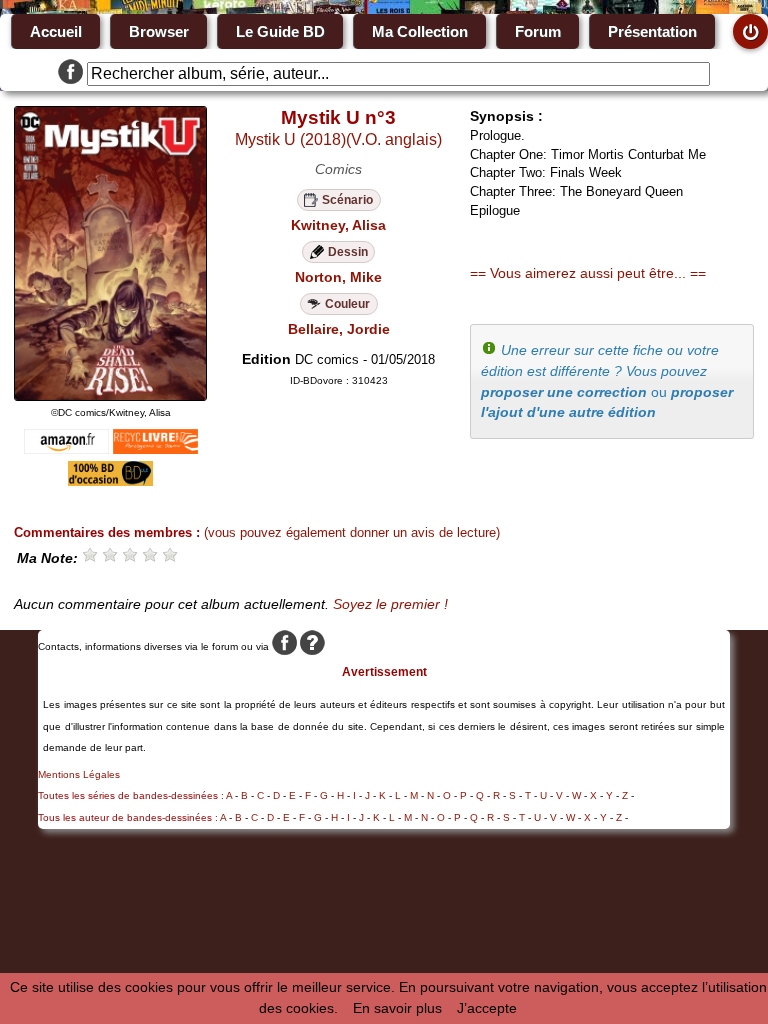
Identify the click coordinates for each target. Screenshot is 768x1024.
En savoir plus (397, 1008)
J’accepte (487, 1008)
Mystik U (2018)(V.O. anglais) (338, 139)
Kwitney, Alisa (338, 225)
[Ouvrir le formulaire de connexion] (750, 31)
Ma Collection (420, 31)
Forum (538, 31)
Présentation (652, 31)
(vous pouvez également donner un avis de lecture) (352, 532)
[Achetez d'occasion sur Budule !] (110, 481)
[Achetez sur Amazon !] (66, 449)
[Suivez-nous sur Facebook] (70, 74)
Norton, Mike (338, 277)
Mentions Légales (79, 774)
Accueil (56, 31)
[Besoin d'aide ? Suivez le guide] (312, 646)
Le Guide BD (280, 31)
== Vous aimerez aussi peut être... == (588, 273)
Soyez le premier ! (390, 604)
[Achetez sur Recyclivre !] (155, 449)
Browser (159, 31)
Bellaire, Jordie (339, 329)
